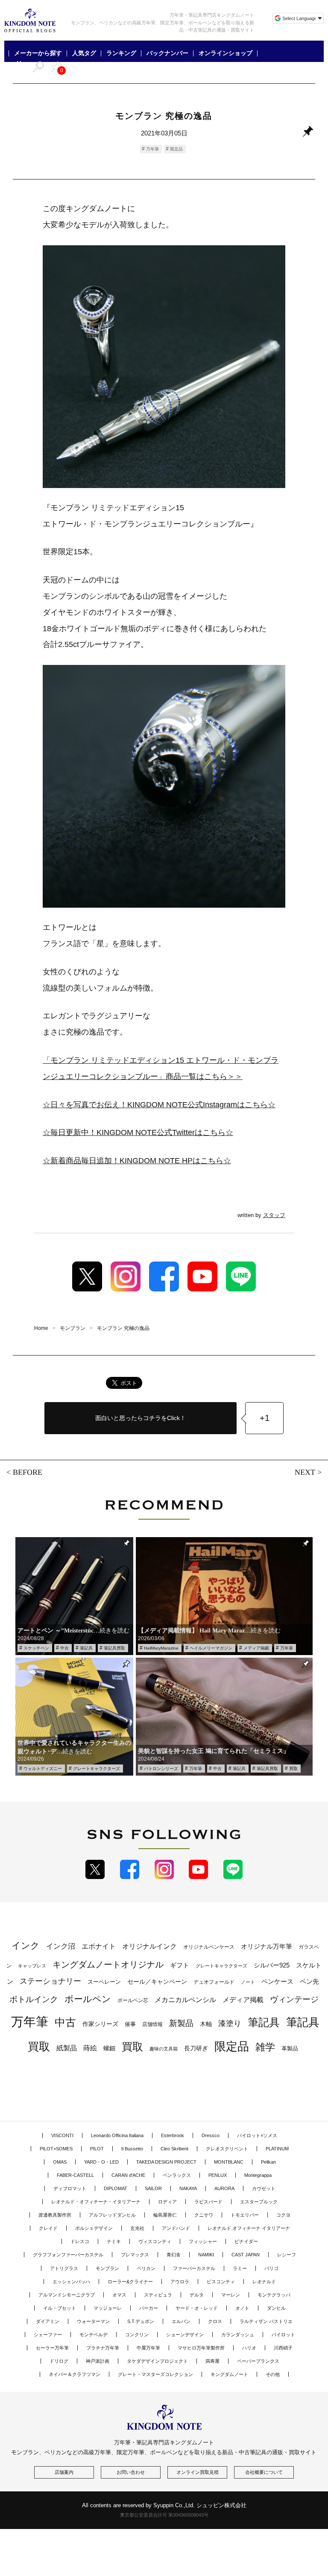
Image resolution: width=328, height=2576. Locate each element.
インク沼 (61, 1946)
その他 (273, 2374)
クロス (215, 2321)
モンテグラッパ (274, 2295)
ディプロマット (70, 2188)
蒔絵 (90, 2048)
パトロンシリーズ (161, 1769)
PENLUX (218, 2175)
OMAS (60, 2162)
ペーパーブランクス (258, 2361)
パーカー (149, 2308)
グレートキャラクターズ (97, 1769)
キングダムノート (229, 2374)
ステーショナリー (50, 1981)
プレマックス (135, 2255)
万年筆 (152, 149)
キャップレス (32, 1966)
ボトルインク (34, 1999)
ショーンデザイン (185, 2335)
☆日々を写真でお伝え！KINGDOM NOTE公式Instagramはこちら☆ (159, 1105)
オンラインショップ (225, 53)
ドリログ (59, 2361)
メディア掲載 (256, 1648)
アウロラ (180, 2282)
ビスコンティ (221, 2282)
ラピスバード (208, 2202)
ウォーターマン (93, 2321)
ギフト (180, 1965)
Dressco (211, 2135)
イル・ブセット (60, 2308)
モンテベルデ (94, 2335)
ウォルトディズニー (43, 1769)
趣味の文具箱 (164, 2049)
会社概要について (264, 2472)
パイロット (283, 2335)
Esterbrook (173, 2135)
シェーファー (48, 2335)
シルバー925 (272, 1965)
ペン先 (309, 1981)
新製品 (181, 2023)
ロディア (167, 2202)
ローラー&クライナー (130, 2282)
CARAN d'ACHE (128, 2175)
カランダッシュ (238, 2335)
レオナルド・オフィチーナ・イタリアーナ (96, 2202)
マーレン (231, 2295)
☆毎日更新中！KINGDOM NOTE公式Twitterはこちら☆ (138, 1132)
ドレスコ (80, 2241)
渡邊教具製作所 (55, 2215)
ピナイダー (246, 2241)
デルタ (197, 2295)
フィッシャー (203, 2241)
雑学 (265, 2047)
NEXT (305, 1472)
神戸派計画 (98, 2361)
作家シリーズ (100, 2024)
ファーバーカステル (194, 2268)
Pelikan (268, 2162)
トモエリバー (245, 2215)
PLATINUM (277, 2149)
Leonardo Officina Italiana (117, 2135)
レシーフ (287, 2255)
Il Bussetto (132, 2149)
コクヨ (283, 2215)
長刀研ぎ (196, 2048)
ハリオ (249, 2348)
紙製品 (67, 2048)
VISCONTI (62, 2135)
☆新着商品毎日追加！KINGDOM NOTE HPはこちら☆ (137, 1161)
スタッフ (274, 1215)
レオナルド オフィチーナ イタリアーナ (249, 2228)
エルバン (181, 2321)
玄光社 (137, 2228)
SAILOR (153, 2188)
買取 (293, 1769)
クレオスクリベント (227, 2149)
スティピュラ (158, 2295)
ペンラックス (177, 2175)
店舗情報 (152, 2024)
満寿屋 (212, 2361)
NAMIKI (206, 2255)
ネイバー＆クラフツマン (75, 2374)
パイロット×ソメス (257, 2135)
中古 (64, 1648)
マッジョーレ (108, 2308)
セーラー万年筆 (52, 2348)
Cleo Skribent (174, 2149)
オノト (242, 2308)
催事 (130, 2024)
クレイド (48, 2228)
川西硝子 (283, 2348)
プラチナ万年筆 (103, 2348)
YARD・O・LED (101, 2162)
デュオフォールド (214, 1982)
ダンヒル (276, 2308)
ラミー (240, 2268)
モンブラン (107, 2268)
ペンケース (277, 1981)
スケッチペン (36, 1648)
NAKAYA (188, 2188)
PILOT (97, 2149)
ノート (248, 1982)
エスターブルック (259, 2202)
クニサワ (204, 2215)
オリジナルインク (149, 1946)
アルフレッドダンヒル (112, 2215)
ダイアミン (48, 2321)
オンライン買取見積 (198, 2472)
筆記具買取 (114, 1648)
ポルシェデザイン (94, 2228)
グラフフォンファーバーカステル (68, 2255)
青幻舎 (174, 2255)
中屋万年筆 (148, 2348)
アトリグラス (64, 2268)
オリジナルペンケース (209, 1947)
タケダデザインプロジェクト (157, 2361)
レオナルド (264, 2282)
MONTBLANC (229, 2162)
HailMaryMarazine (161, 1648)
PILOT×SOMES (56, 2149)
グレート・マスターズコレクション (155, 2374)
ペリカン (146, 2268)
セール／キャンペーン (157, 1982)
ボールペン (88, 1999)
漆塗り (230, 2023)
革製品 (290, 2048)
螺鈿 (109, 2048)
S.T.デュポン (141, 2321)
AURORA (224, 2188)
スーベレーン (104, 1982)
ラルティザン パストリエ (266, 2321)
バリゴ (271, 2268)
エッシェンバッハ (71, 2282)
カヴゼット (264, 2188)
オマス (119, 2295)
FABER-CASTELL (75, 2175)
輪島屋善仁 (165, 2215)
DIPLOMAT (116, 2188)
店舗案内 (64, 2472)
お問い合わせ (131, 2472)
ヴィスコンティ (155, 2241)
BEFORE (28, 1472)
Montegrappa (258, 2175)
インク (26, 1946)
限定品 (176, 149)
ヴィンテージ (294, 1999)
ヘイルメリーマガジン (211, 1648)
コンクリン (137, 2335)
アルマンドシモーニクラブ (67, 2295)
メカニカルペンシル (185, 2000)
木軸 (206, 2024)
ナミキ (114, 2241)
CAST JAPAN (246, 2255)
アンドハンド (176, 2228)
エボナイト (99, 1946)
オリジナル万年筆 (266, 1946)
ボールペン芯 (133, 2000)
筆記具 (86, 1648)
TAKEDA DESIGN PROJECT (166, 2162)
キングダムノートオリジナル (108, 1964)
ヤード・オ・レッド (197, 2308)
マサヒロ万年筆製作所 (201, 2348)
